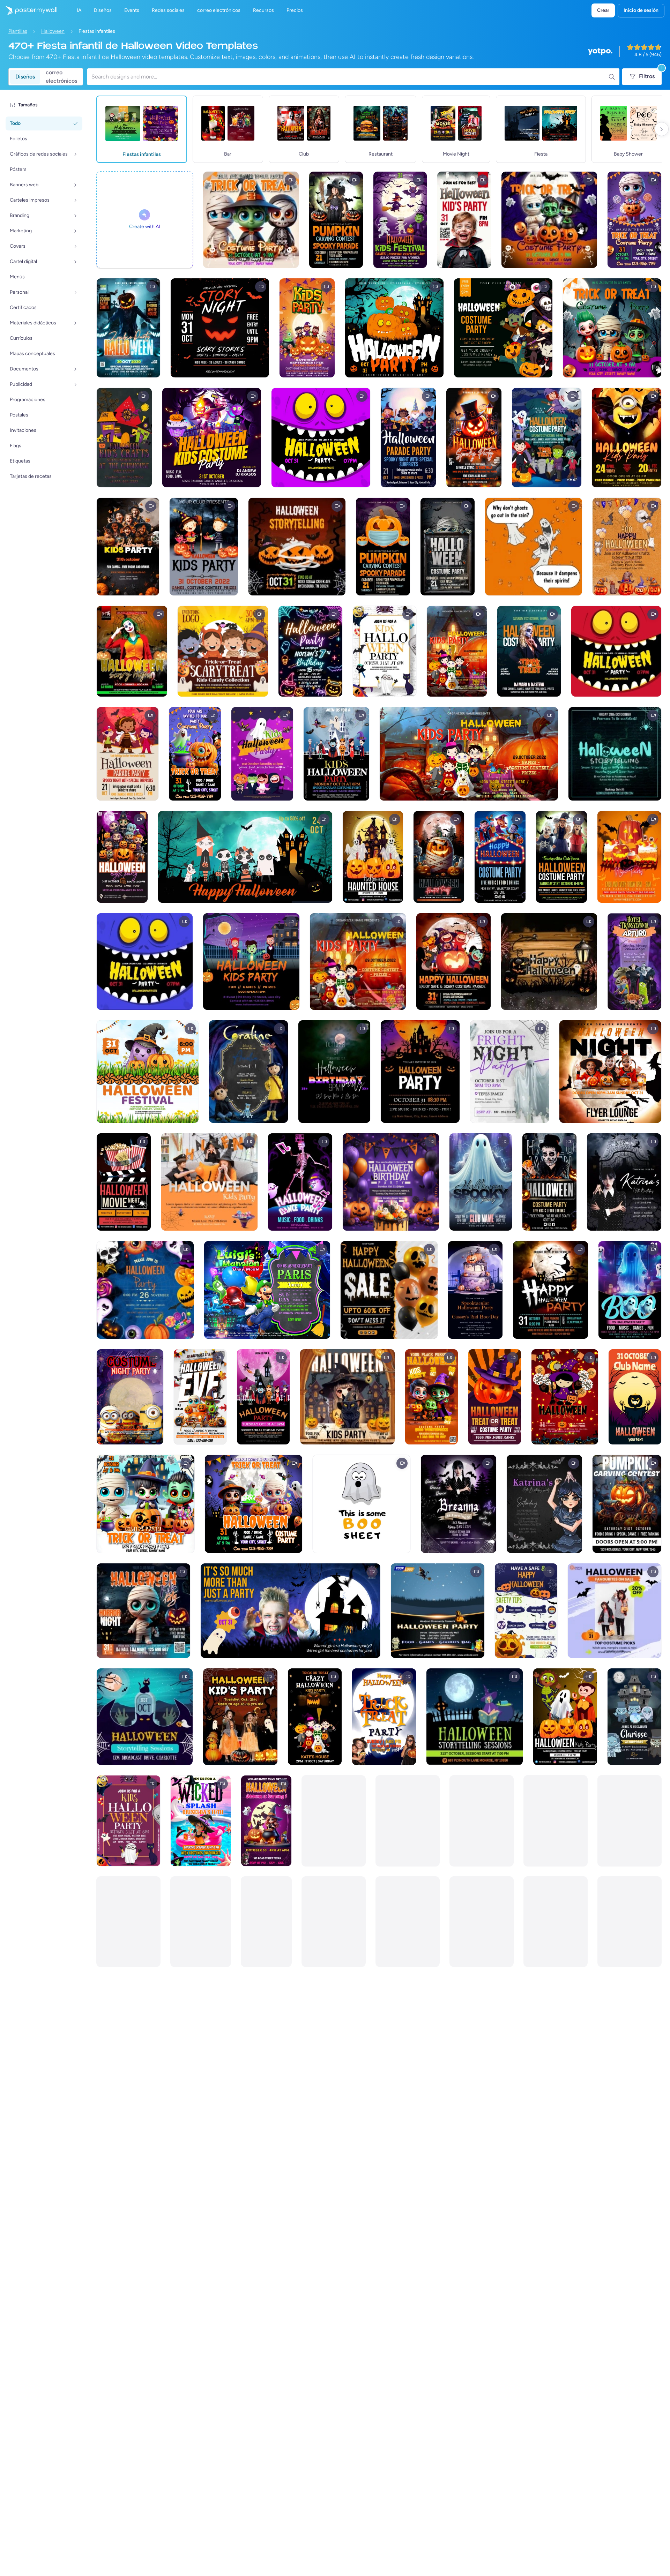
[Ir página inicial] (29, 10)
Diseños (25, 77)
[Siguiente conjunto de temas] (662, 129)
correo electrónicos (61, 77)
